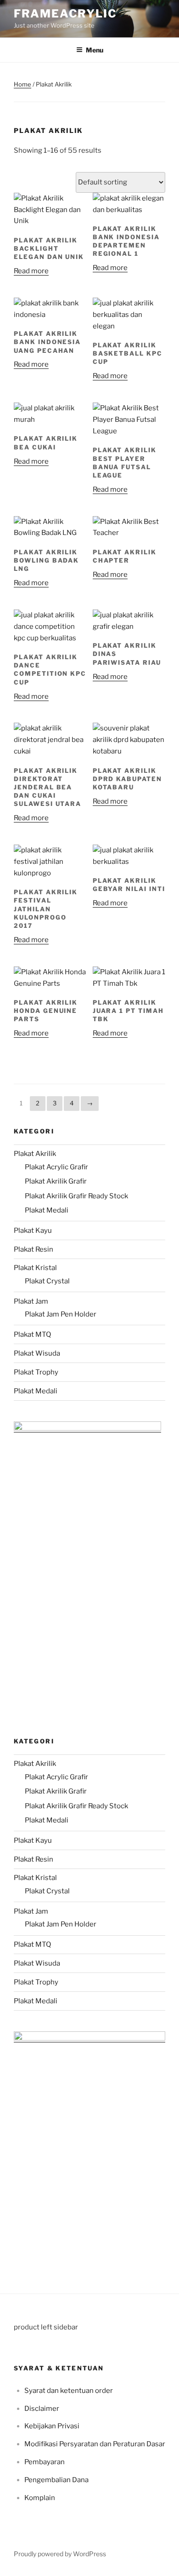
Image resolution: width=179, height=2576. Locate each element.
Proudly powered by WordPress (60, 2554)
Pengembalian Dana (56, 2480)
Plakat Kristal (35, 1268)
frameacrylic (65, 14)
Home (22, 84)
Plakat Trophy (36, 1372)
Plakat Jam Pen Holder (61, 1314)
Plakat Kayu (33, 1230)
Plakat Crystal (47, 1281)
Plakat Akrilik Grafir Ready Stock (76, 1196)
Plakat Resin (34, 1249)
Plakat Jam (31, 1301)
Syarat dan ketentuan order (69, 2391)
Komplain (40, 2498)
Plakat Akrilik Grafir (56, 1181)
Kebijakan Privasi (52, 2426)
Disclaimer (42, 2409)
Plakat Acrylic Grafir (56, 1167)
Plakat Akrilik (35, 1154)
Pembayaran (45, 2462)
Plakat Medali (47, 1210)
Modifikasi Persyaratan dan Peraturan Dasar (95, 2444)
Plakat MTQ (32, 1334)
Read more (31, 271)
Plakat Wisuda (37, 1353)
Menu (95, 50)
